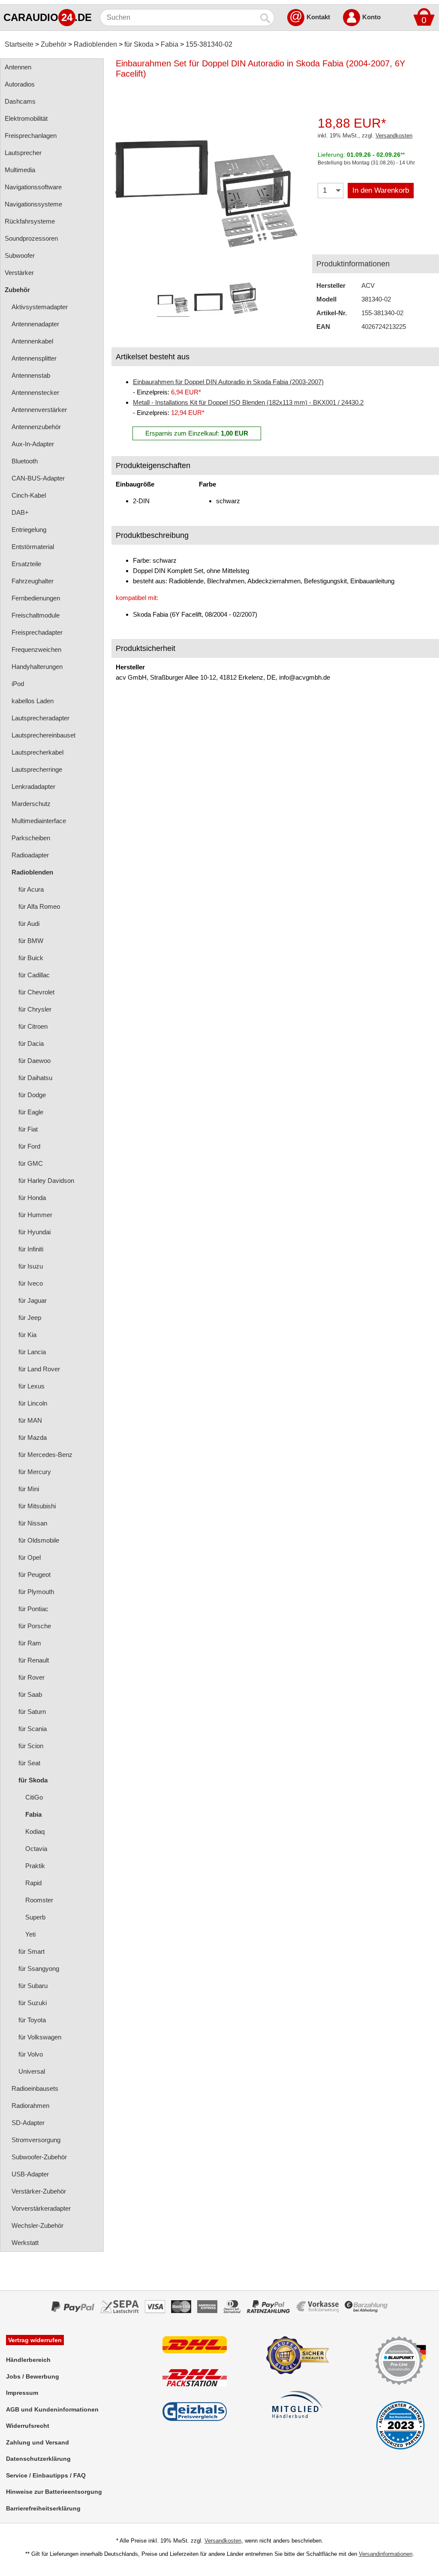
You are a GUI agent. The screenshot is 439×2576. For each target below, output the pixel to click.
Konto (371, 17)
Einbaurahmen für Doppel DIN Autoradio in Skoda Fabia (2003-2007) (228, 382)
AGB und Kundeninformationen (52, 2409)
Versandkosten (394, 136)
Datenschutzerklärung (38, 2459)
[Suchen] (266, 18)
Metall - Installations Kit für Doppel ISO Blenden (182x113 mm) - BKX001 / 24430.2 (248, 402)
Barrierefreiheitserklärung (43, 2508)
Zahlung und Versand (38, 2442)
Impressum (22, 2393)
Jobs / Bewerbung (33, 2376)
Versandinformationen (386, 2554)
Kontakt (318, 17)
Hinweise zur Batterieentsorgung (54, 2492)
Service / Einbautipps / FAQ (46, 2475)
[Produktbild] (208, 184)
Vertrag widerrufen (35, 2340)
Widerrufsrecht (28, 2426)
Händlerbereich (28, 2360)
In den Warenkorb (381, 190)
